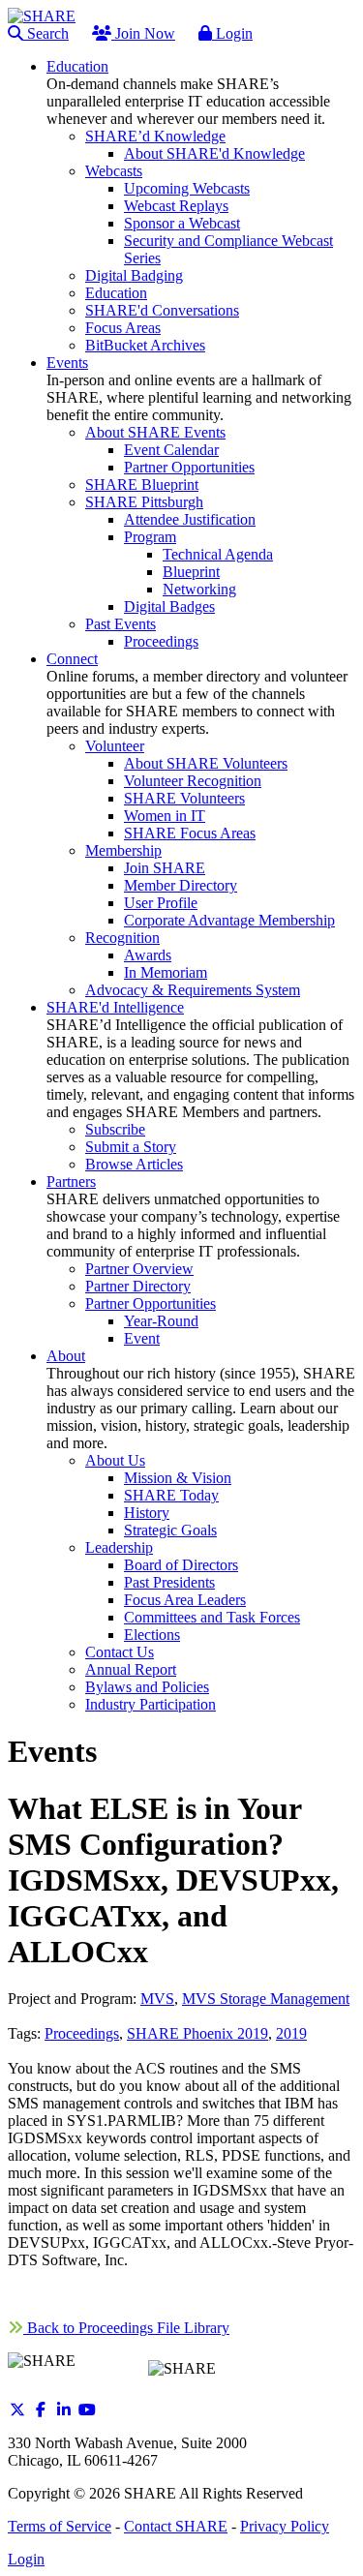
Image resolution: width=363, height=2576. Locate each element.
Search (46, 33)
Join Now (143, 33)
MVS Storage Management (266, 1999)
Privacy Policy (285, 2526)
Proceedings (82, 2033)
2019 (291, 2033)
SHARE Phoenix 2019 (197, 2033)
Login (232, 33)
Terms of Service (60, 2526)
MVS (157, 1999)
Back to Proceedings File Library (126, 2328)
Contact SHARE (176, 2526)
